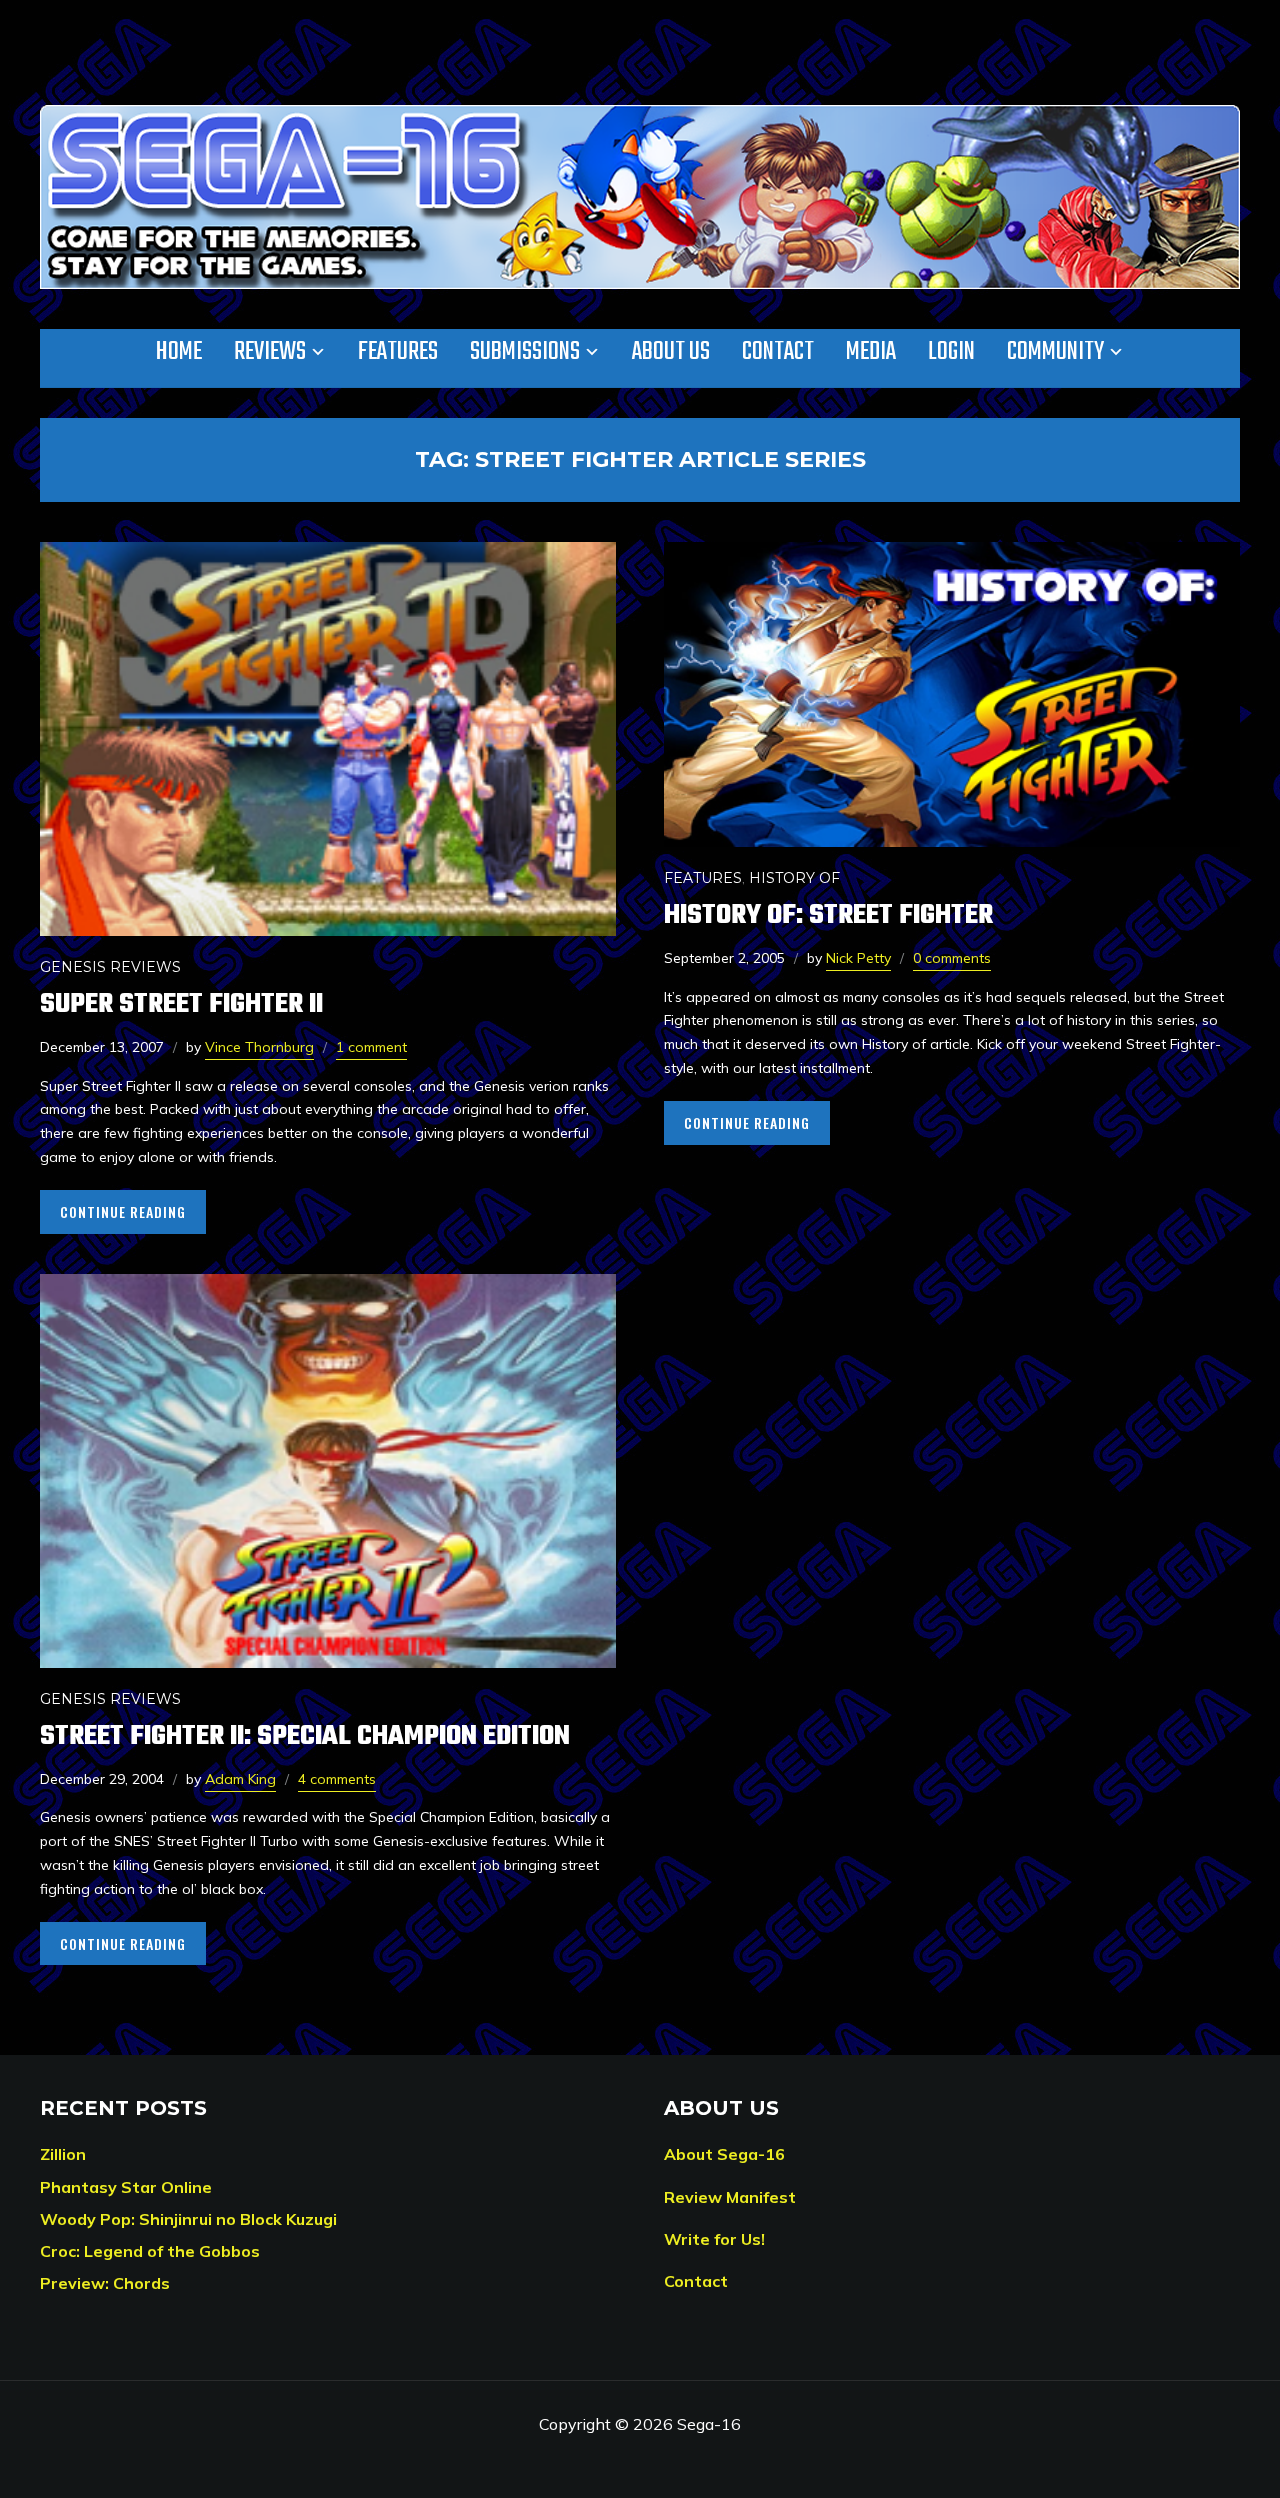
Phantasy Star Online (126, 2187)
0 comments (952, 958)
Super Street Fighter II (181, 1004)
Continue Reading (123, 1211)
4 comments (337, 1779)
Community (1055, 352)
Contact (778, 352)
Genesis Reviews (110, 967)
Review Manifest (730, 2197)
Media (871, 352)
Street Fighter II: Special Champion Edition (305, 1736)
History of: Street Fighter (828, 915)
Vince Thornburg (259, 1047)
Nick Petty (858, 958)
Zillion (63, 2154)
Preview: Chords (105, 2283)
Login (951, 352)
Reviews (270, 352)
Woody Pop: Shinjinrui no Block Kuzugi (188, 2219)
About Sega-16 (724, 2154)
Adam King (240, 1779)
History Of (794, 878)
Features (398, 352)
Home (179, 352)
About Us (671, 352)
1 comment (371, 1047)
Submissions (525, 352)
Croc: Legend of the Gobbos (150, 2251)
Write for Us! (714, 2239)
